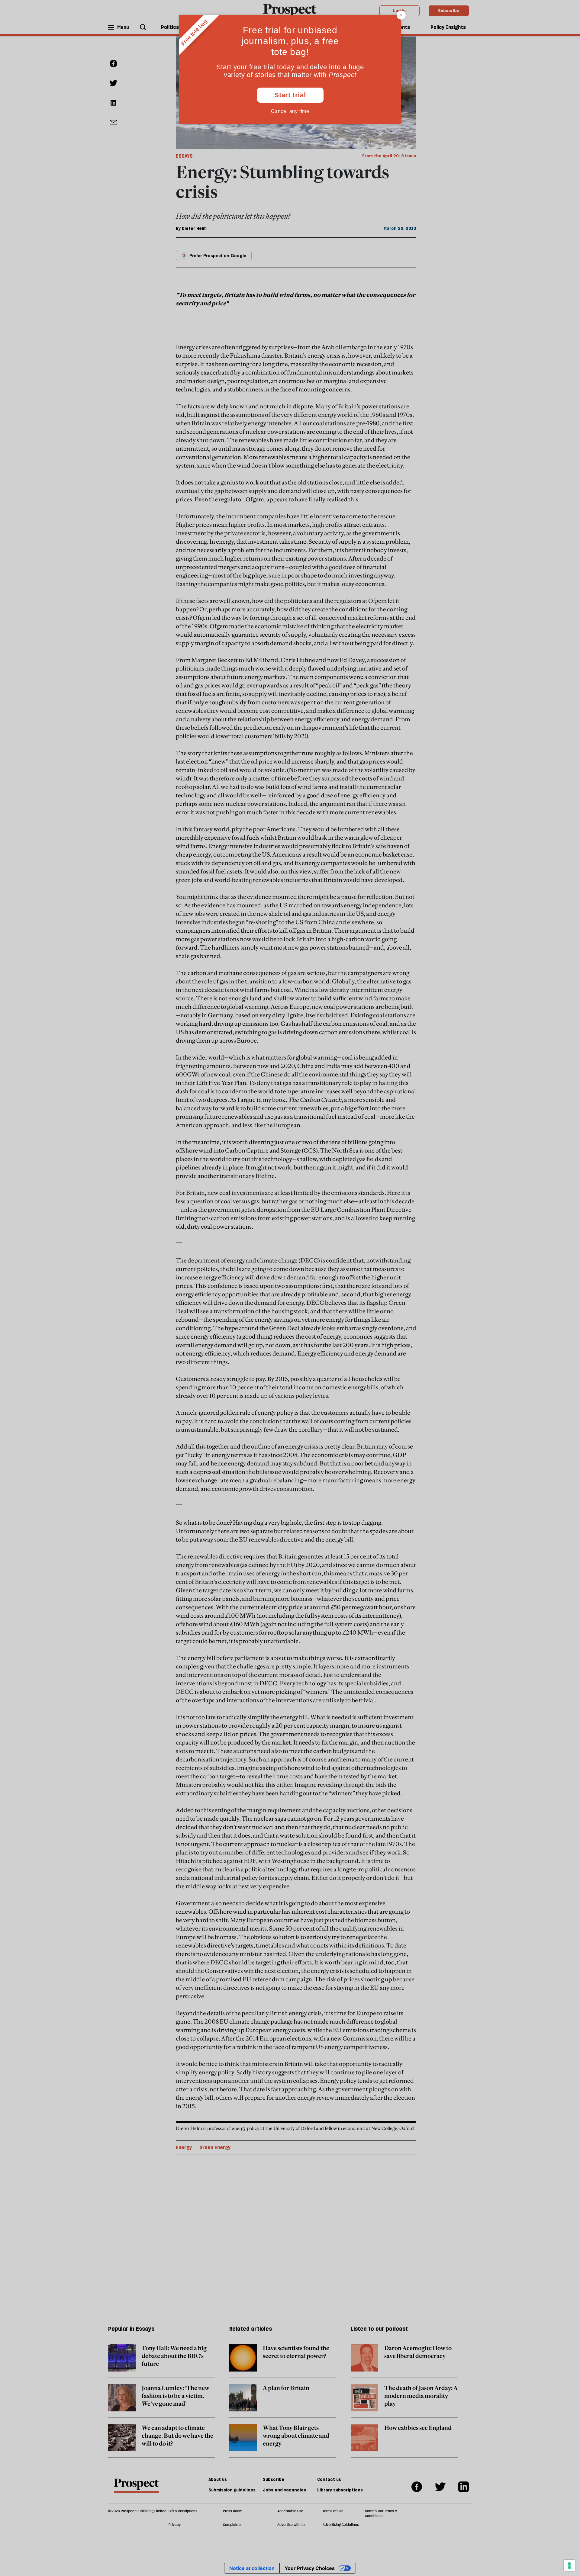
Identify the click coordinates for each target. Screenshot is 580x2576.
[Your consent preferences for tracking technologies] (569, 2565)
